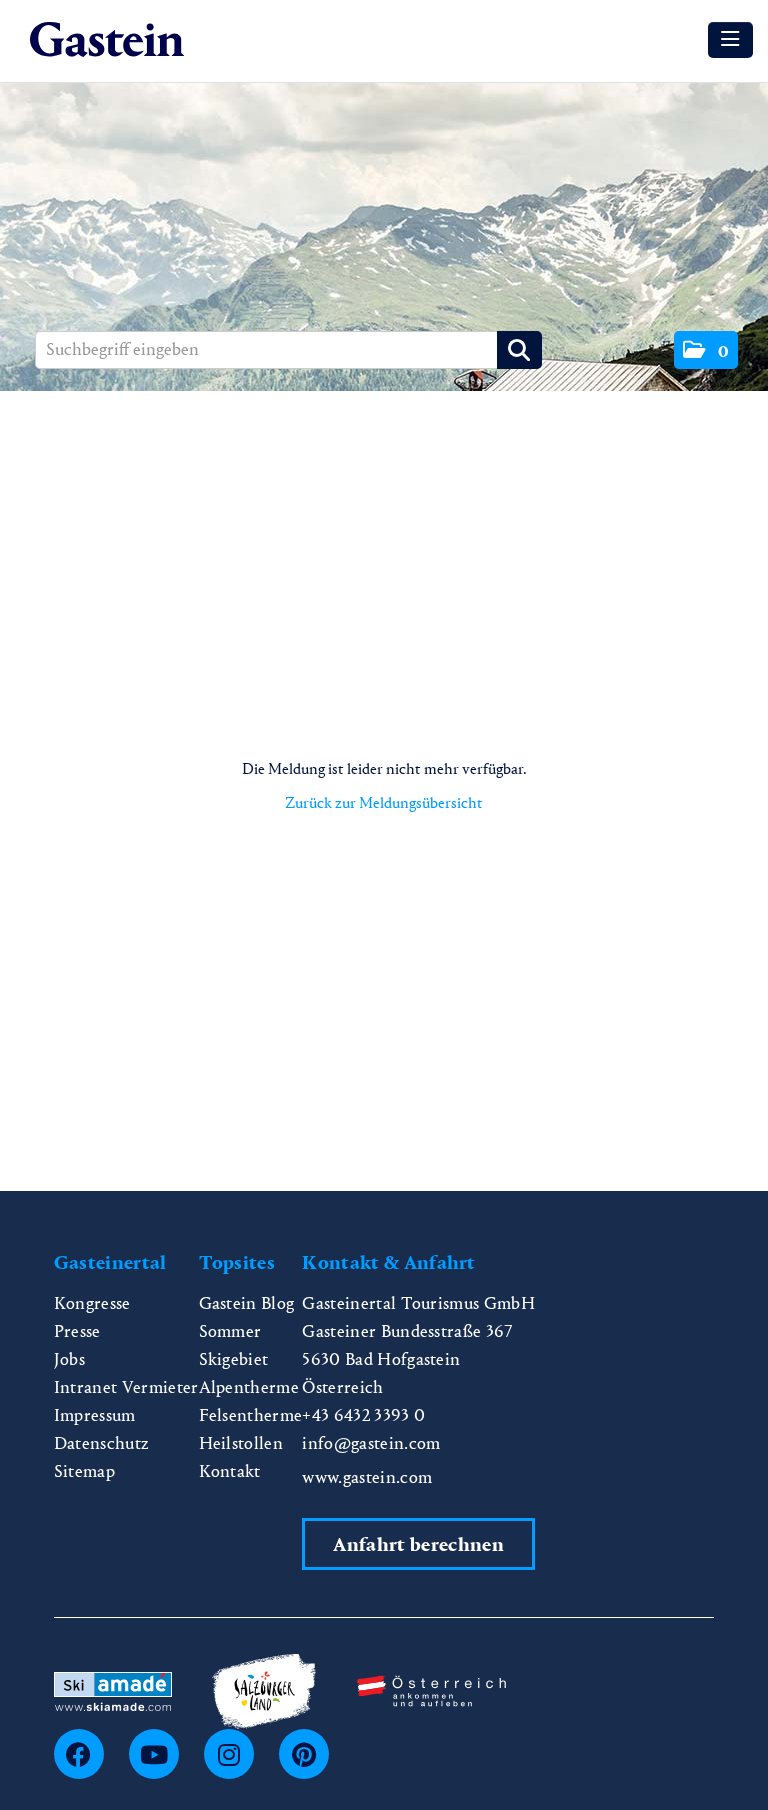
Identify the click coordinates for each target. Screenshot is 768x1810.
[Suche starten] (519, 350)
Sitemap (84, 1471)
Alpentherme (249, 1387)
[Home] (112, 40)
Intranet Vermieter (126, 1387)
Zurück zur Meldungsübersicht (384, 802)
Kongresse (92, 1303)
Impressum (95, 1415)
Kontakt (230, 1471)
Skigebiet (234, 1359)
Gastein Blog (247, 1303)
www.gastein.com (367, 1477)
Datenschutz (102, 1443)
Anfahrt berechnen (418, 1544)
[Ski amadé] (113, 1689)
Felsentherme (251, 1415)
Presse (77, 1331)
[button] (706, 350)
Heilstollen (241, 1443)
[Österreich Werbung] (432, 1689)
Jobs (69, 1359)
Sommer (230, 1331)
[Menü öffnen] (730, 40)
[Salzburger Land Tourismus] (264, 1689)
